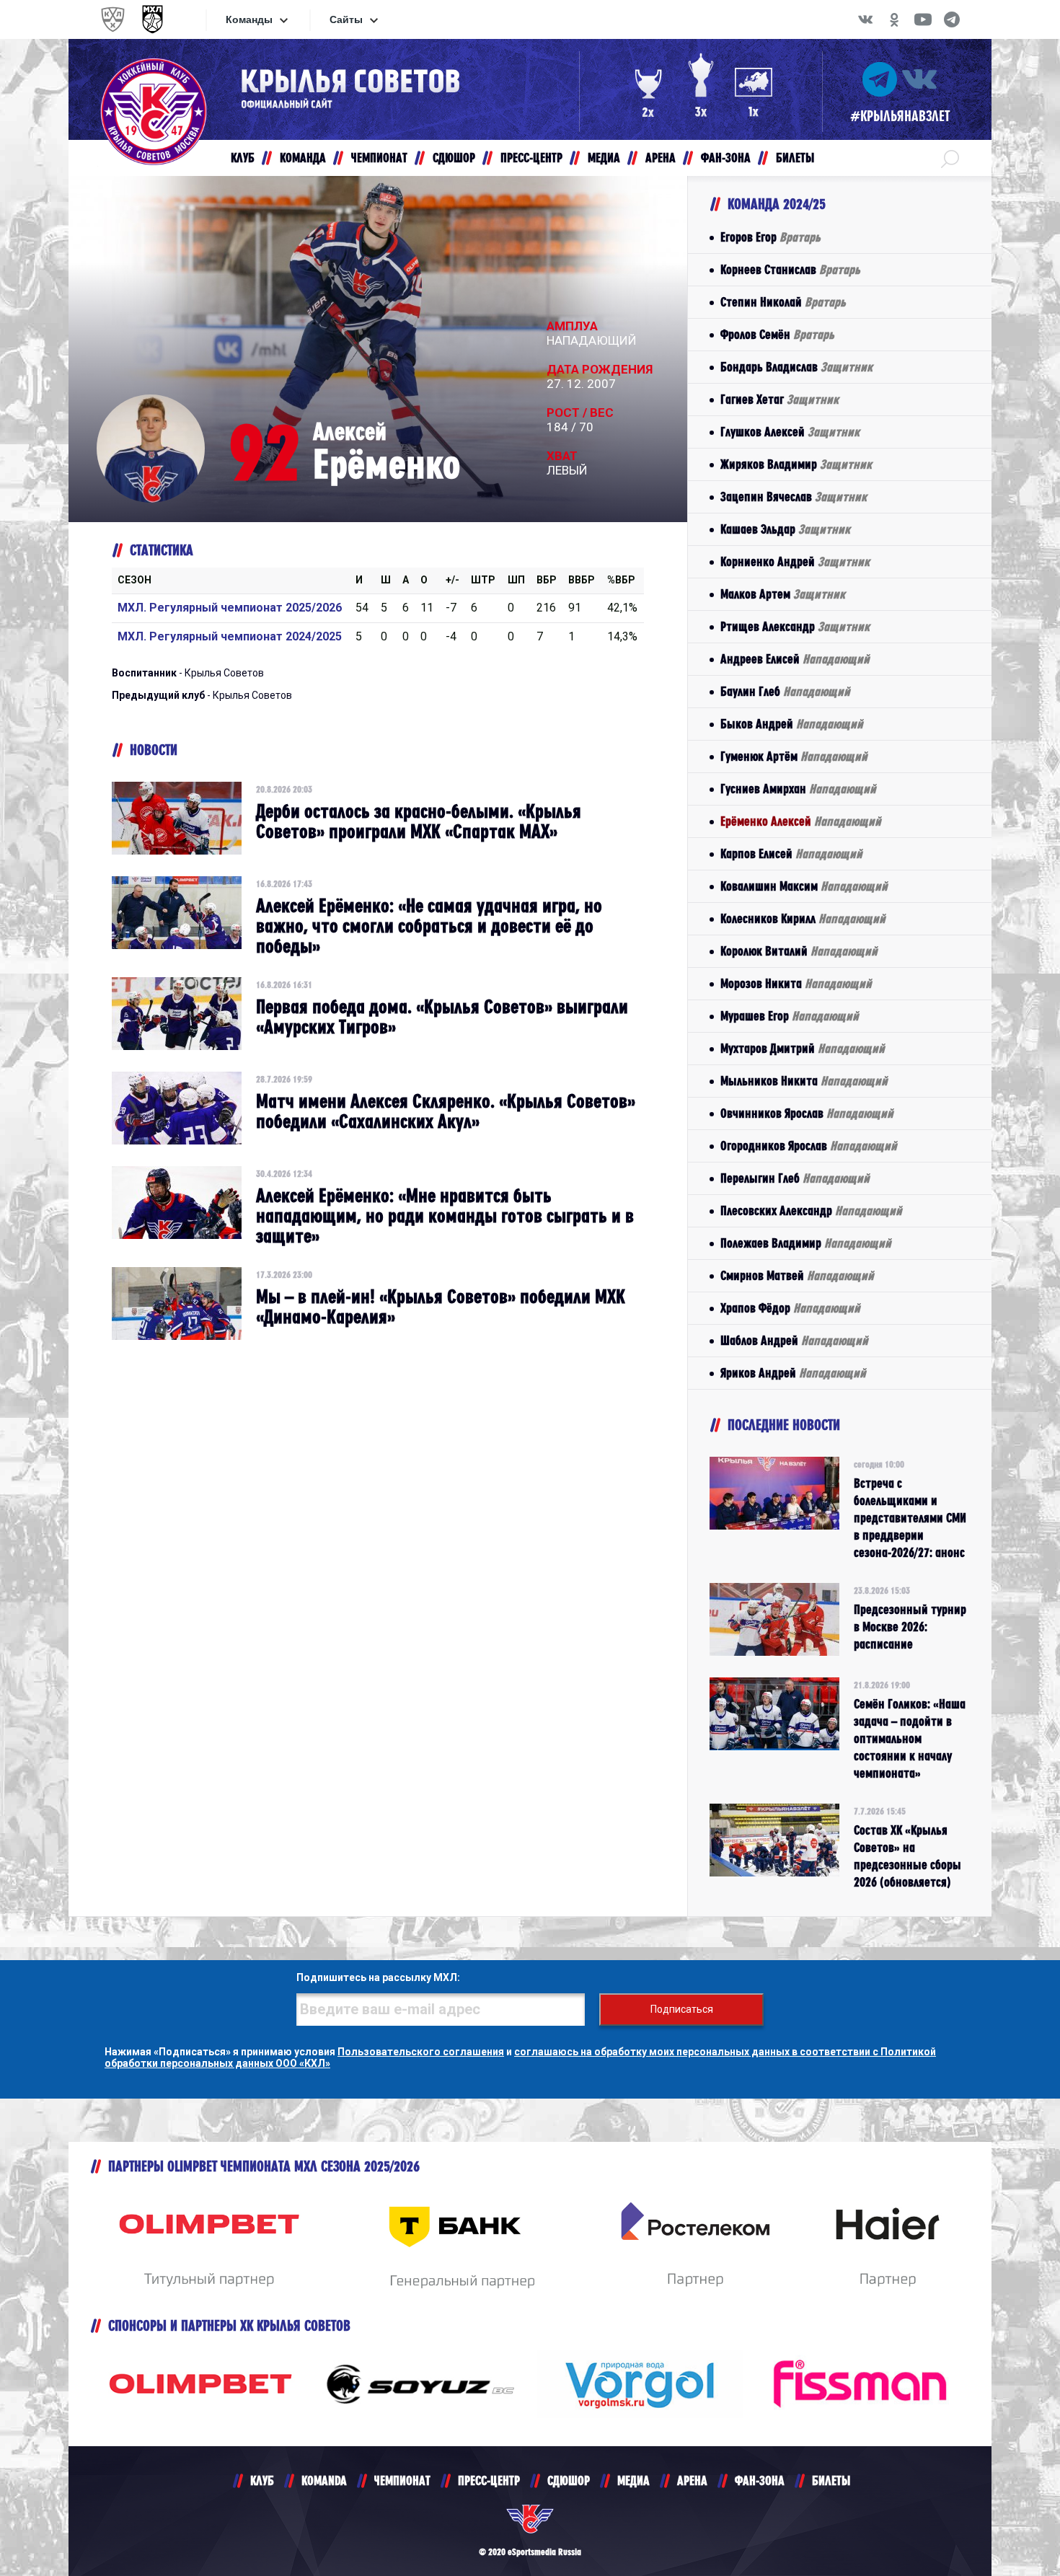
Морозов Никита (796, 983)
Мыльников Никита (804, 1081)
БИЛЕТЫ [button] (795, 158)
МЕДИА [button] (604, 158)
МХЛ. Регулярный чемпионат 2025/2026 (230, 608)
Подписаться (682, 2009)
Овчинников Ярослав (807, 1113)
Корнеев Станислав (790, 269)
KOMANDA (324, 2480)
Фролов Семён (777, 334)
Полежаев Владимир (806, 1243)
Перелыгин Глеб (795, 1178)
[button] (950, 158)
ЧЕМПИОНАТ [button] (379, 158)
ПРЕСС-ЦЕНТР (489, 2480)
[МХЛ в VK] (865, 19)
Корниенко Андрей (795, 561)
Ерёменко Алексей (801, 821)
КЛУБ (262, 2480)
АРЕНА (692, 2480)
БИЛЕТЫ (831, 2480)
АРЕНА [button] (661, 158)
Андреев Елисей (795, 659)
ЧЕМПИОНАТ (402, 2480)
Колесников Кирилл (803, 918)
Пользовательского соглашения (421, 2052)
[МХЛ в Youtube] (923, 19)
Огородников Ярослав (809, 1146)
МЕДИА (633, 2480)
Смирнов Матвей (797, 1275)
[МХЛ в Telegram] (952, 19)
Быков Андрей (792, 724)
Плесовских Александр (811, 1210)
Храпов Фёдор (790, 1308)
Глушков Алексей (790, 432)
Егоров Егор (770, 237)
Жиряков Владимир (796, 464)
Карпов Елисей (791, 853)
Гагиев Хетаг (779, 399)
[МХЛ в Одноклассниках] (894, 19)
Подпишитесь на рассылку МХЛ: (378, 1977)
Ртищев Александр (795, 626)
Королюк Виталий (799, 951)
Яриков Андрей (793, 1373)
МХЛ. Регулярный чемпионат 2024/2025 (230, 636)
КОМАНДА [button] (303, 158)
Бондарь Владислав (796, 367)
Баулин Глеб (785, 691)
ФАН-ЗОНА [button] (726, 158)
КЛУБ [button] (243, 158)
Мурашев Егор (790, 1016)
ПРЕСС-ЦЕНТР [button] (531, 158)
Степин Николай (783, 302)
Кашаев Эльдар (785, 529)
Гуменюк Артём (794, 756)
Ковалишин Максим (804, 886)
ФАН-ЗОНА (760, 2480)
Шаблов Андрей (794, 1340)
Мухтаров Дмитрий (803, 1048)
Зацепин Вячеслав (794, 497)
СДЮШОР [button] (454, 158)
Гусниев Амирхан (798, 789)
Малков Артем (783, 594)
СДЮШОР (569, 2480)
